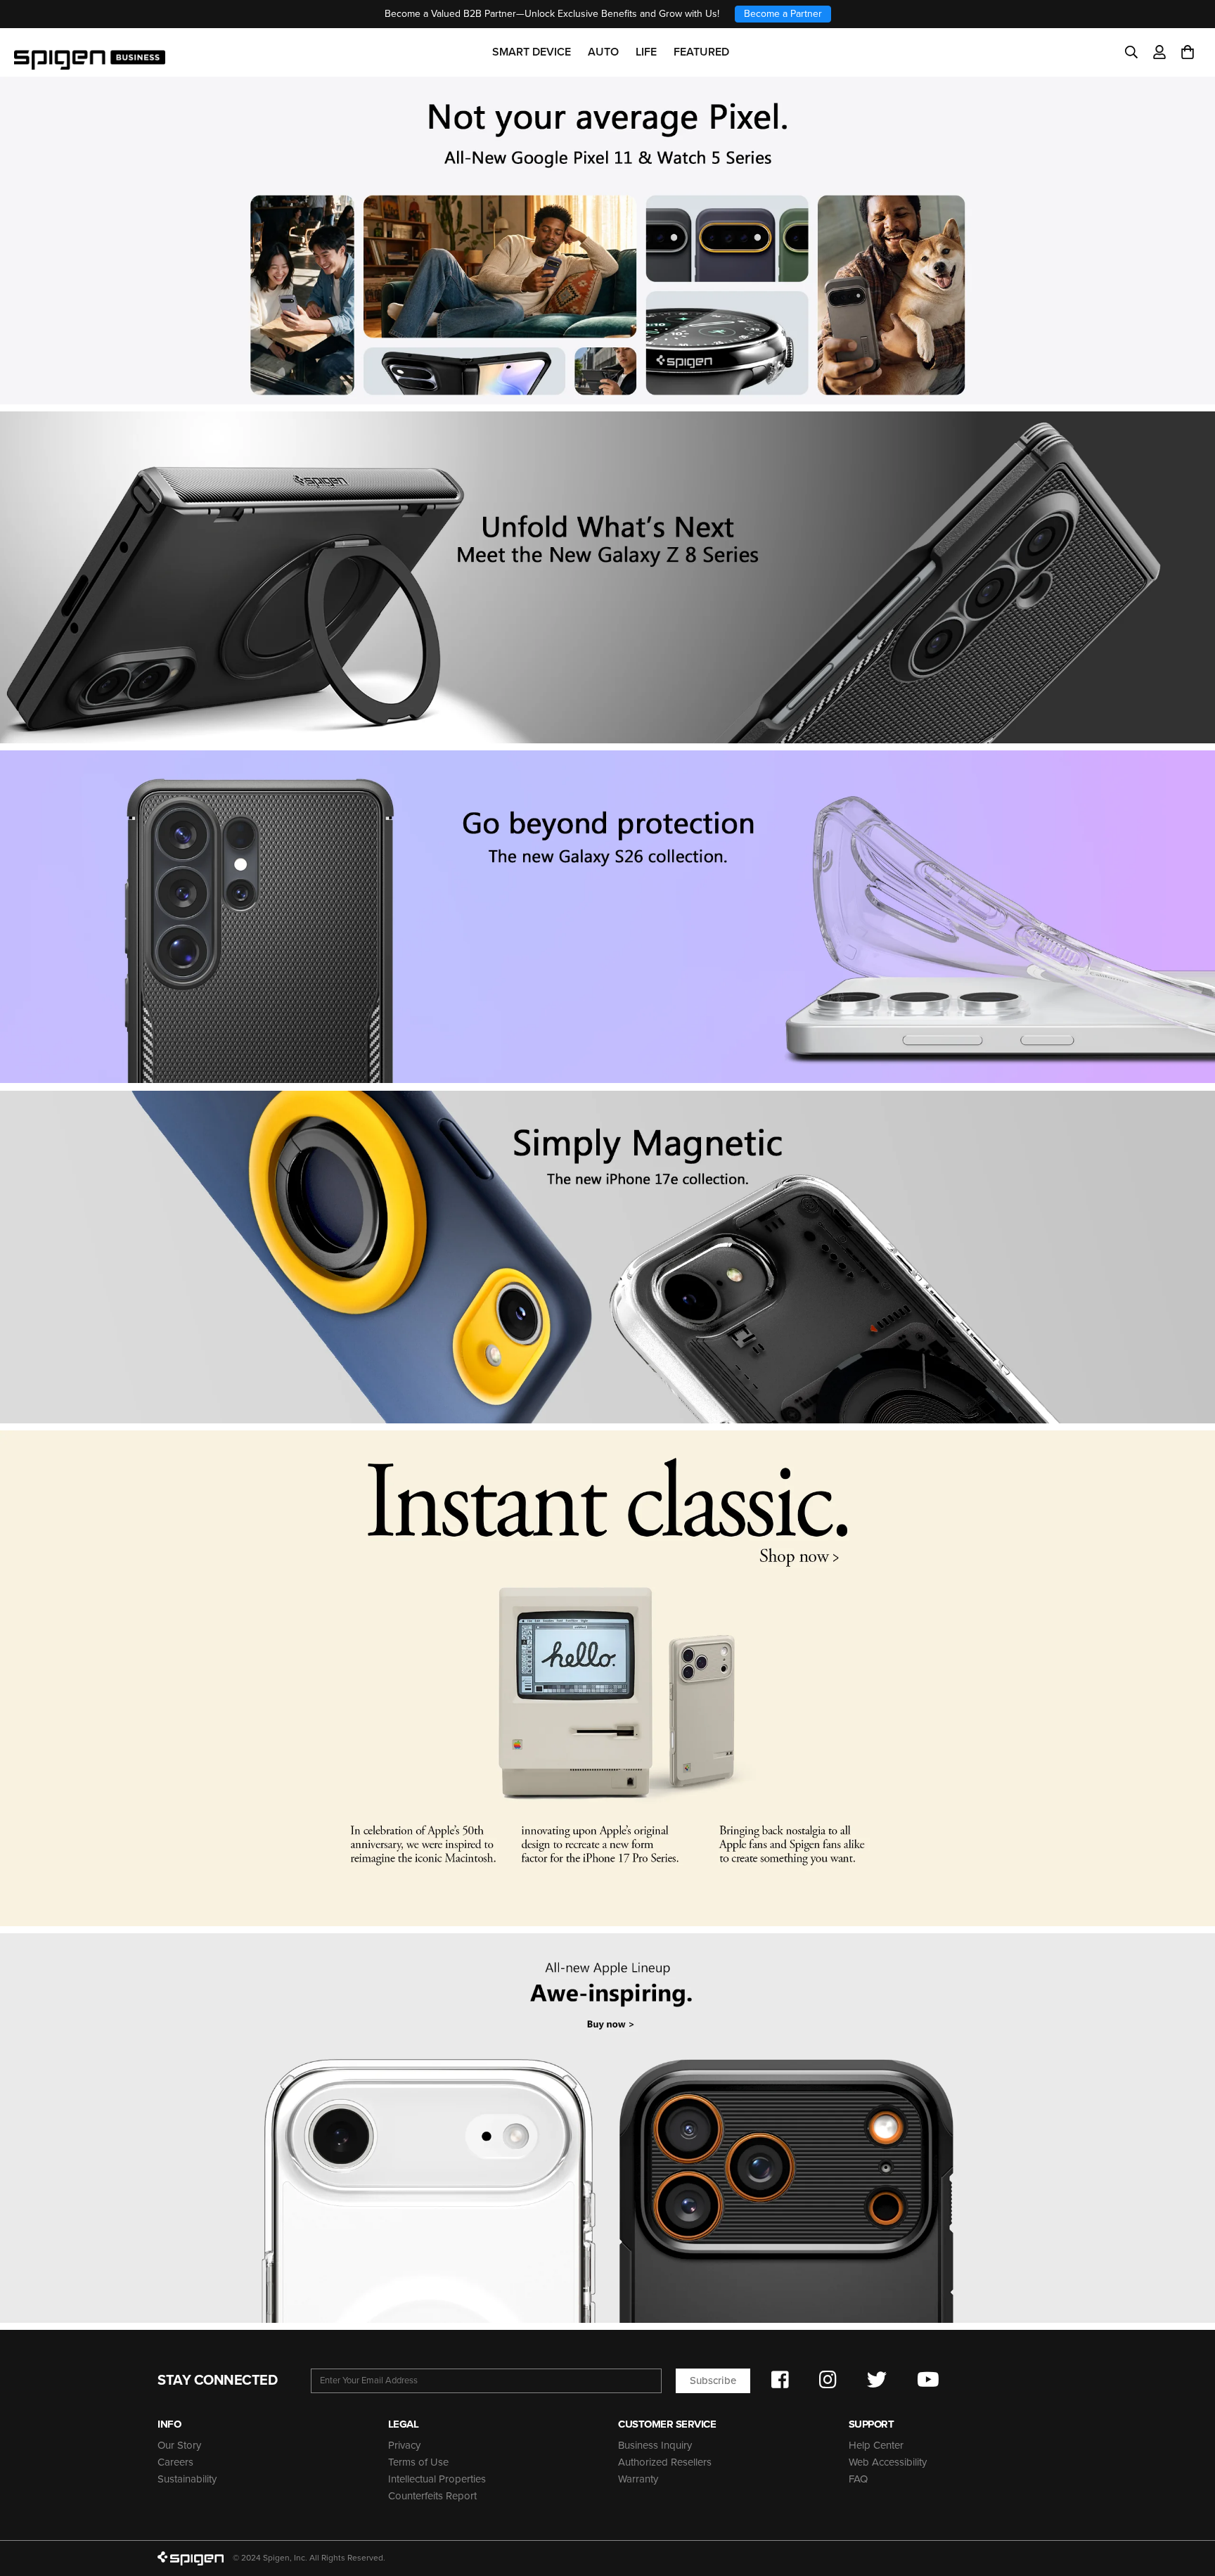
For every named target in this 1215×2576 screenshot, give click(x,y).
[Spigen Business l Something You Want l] (90, 52)
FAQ (858, 2479)
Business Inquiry (655, 2445)
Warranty (638, 2479)
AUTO (603, 52)
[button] (1188, 52)
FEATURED (701, 52)
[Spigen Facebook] (780, 2380)
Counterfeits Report (432, 2496)
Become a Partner (783, 14)
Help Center (876, 2445)
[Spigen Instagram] (828, 2380)
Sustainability (187, 2479)
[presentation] (607, 917)
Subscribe (713, 2380)
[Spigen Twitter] (877, 2380)
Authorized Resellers (665, 2462)
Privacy (404, 2445)
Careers (175, 2462)
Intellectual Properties (437, 2479)
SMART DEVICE (532, 52)
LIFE (646, 52)
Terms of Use (418, 2462)
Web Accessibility (888, 2462)
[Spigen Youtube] (928, 2380)
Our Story (179, 2445)
